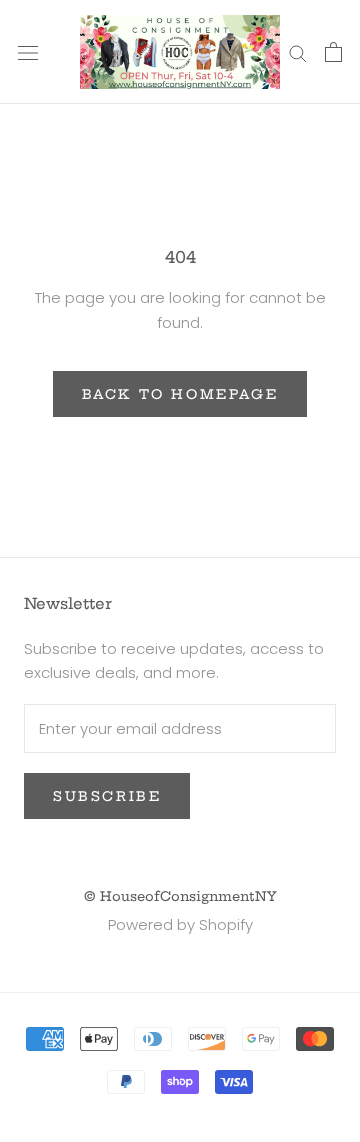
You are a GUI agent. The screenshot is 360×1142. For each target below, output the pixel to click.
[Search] (298, 51)
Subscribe (107, 796)
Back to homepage (180, 394)
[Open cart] (333, 52)
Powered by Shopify (180, 924)
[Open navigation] (28, 52)
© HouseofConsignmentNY (180, 896)
